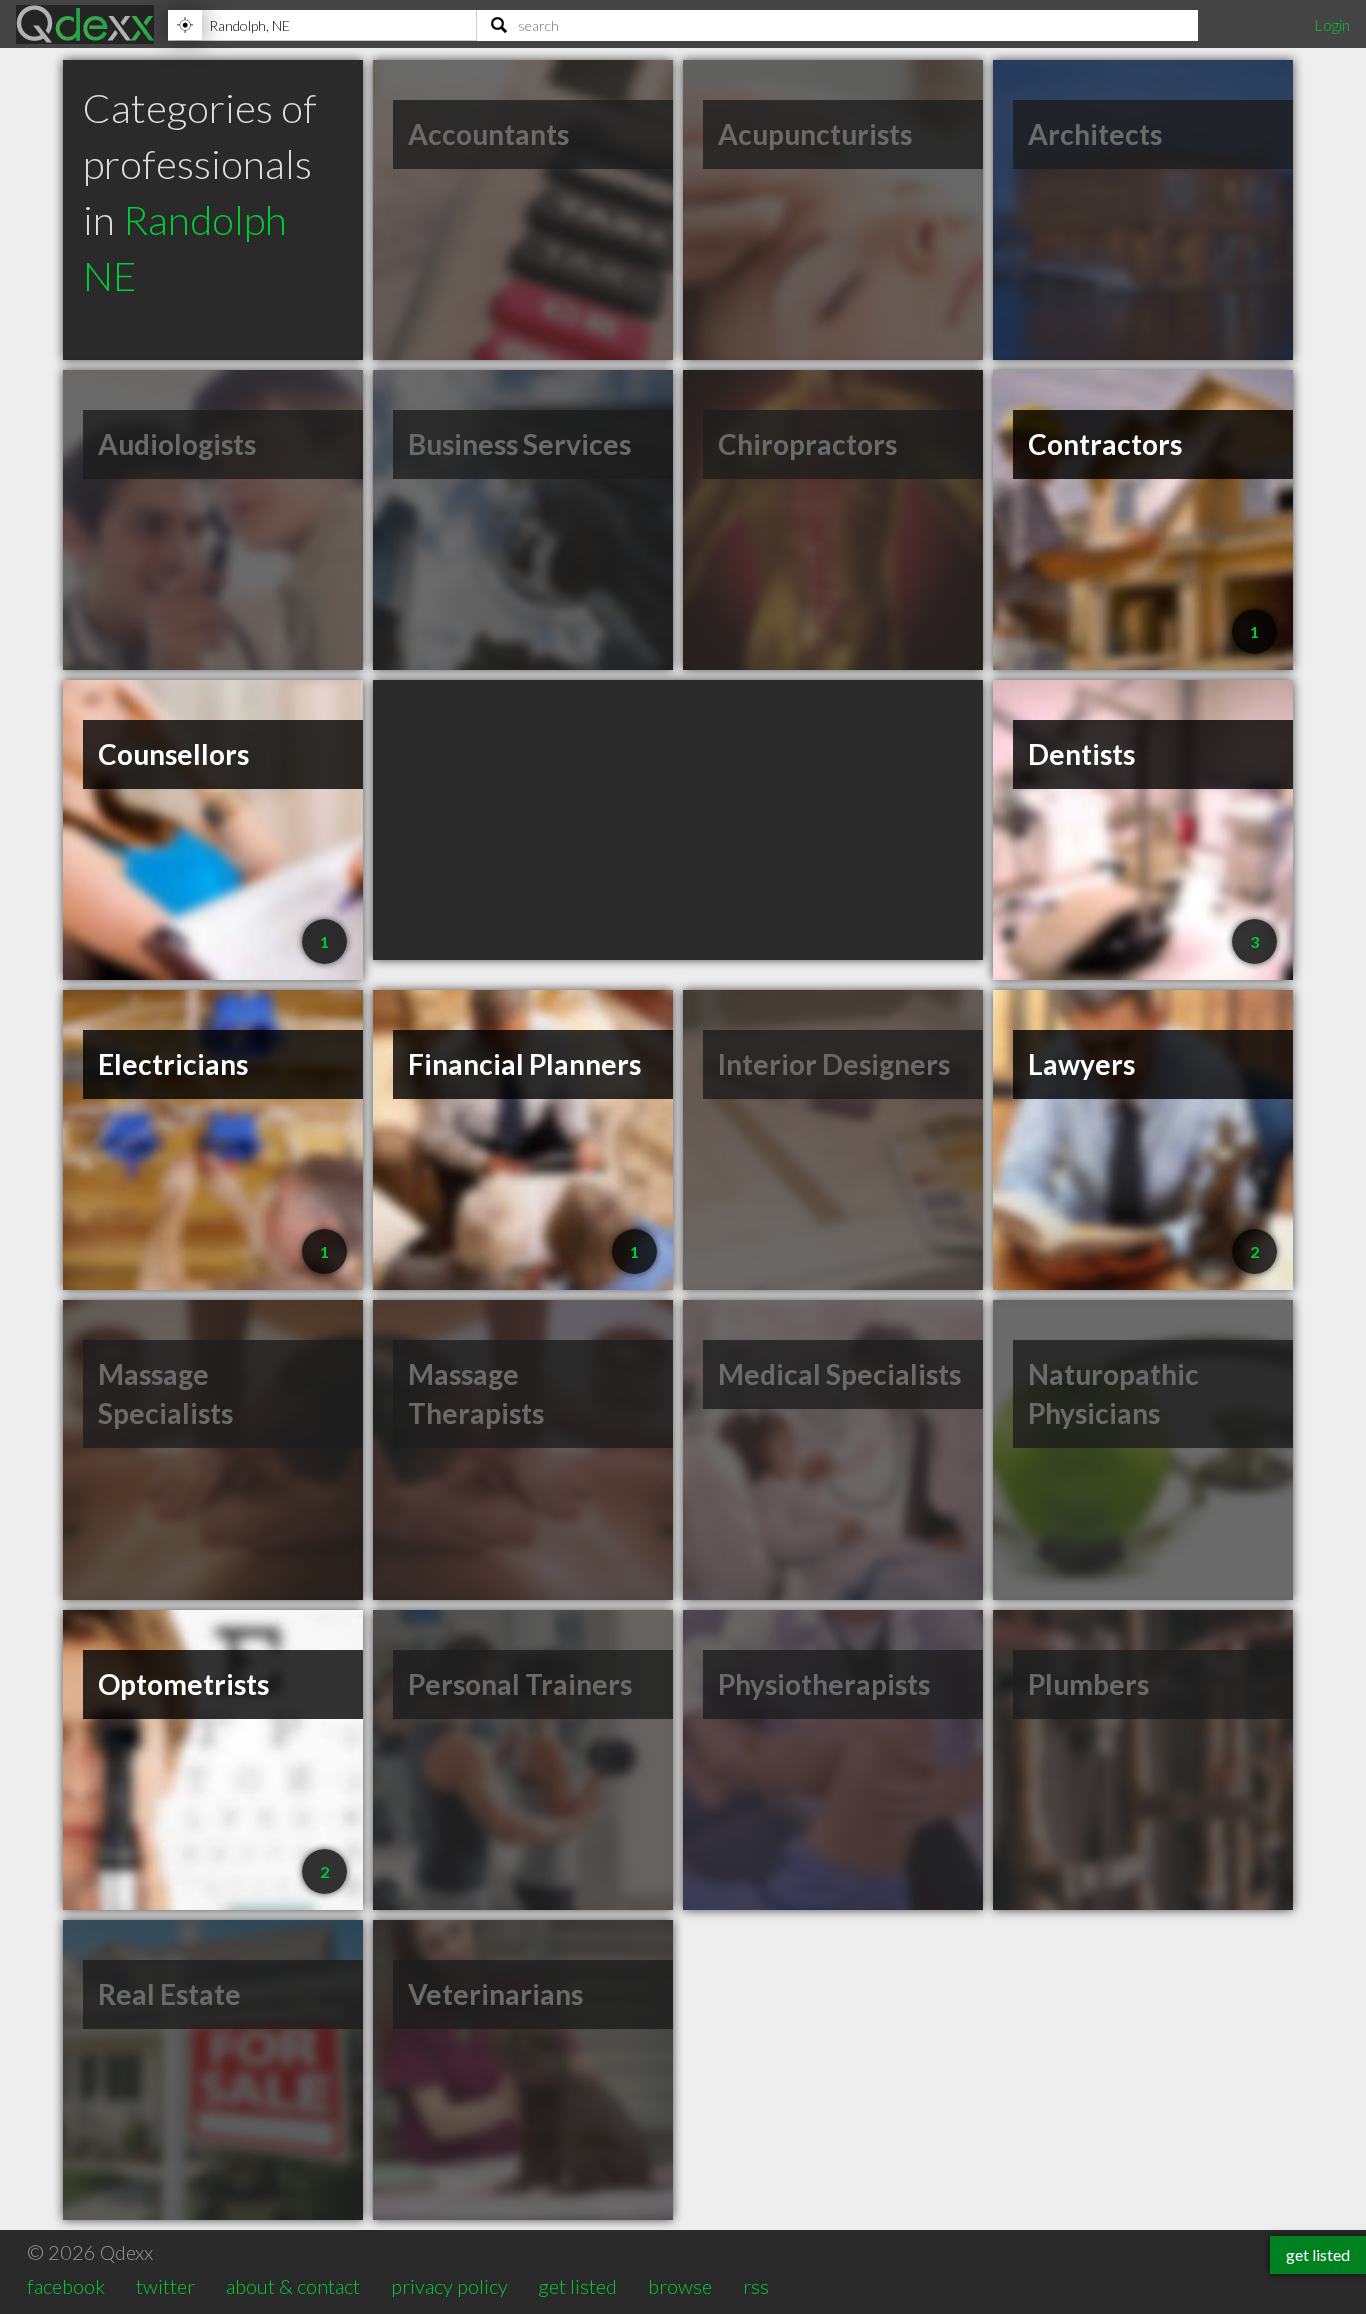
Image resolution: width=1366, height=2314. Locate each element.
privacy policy (449, 2286)
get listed (577, 2286)
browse (680, 2286)
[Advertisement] (678, 820)
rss (756, 2286)
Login (1332, 24)
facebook (66, 2286)
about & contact (293, 2286)
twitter (165, 2286)
